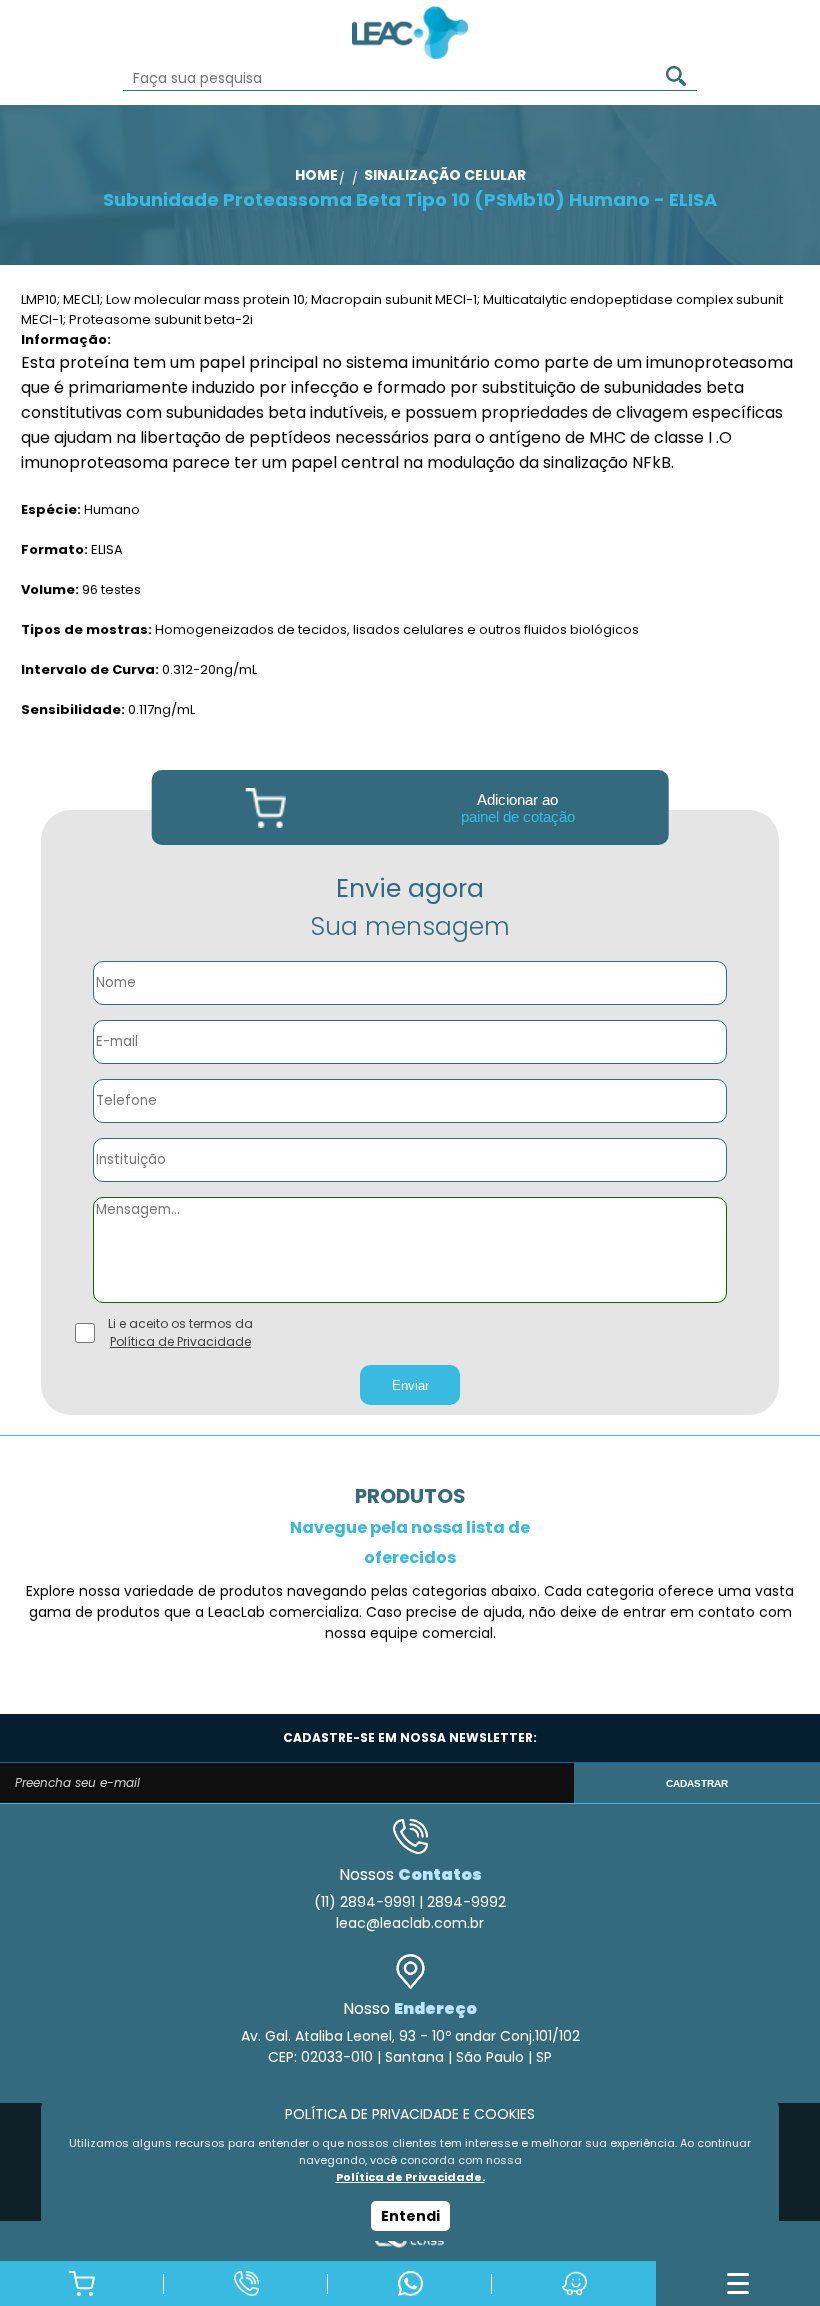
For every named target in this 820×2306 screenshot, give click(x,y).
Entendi (410, 2216)
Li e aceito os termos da (180, 1332)
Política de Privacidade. (410, 2177)
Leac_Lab (410, 32)
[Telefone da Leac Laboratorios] (246, 2283)
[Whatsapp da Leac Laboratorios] (410, 2283)
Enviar (410, 1385)
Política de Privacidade (180, 1341)
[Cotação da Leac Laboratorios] (82, 2283)
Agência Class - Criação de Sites (410, 2241)
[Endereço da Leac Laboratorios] (574, 2283)
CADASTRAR (697, 1783)
